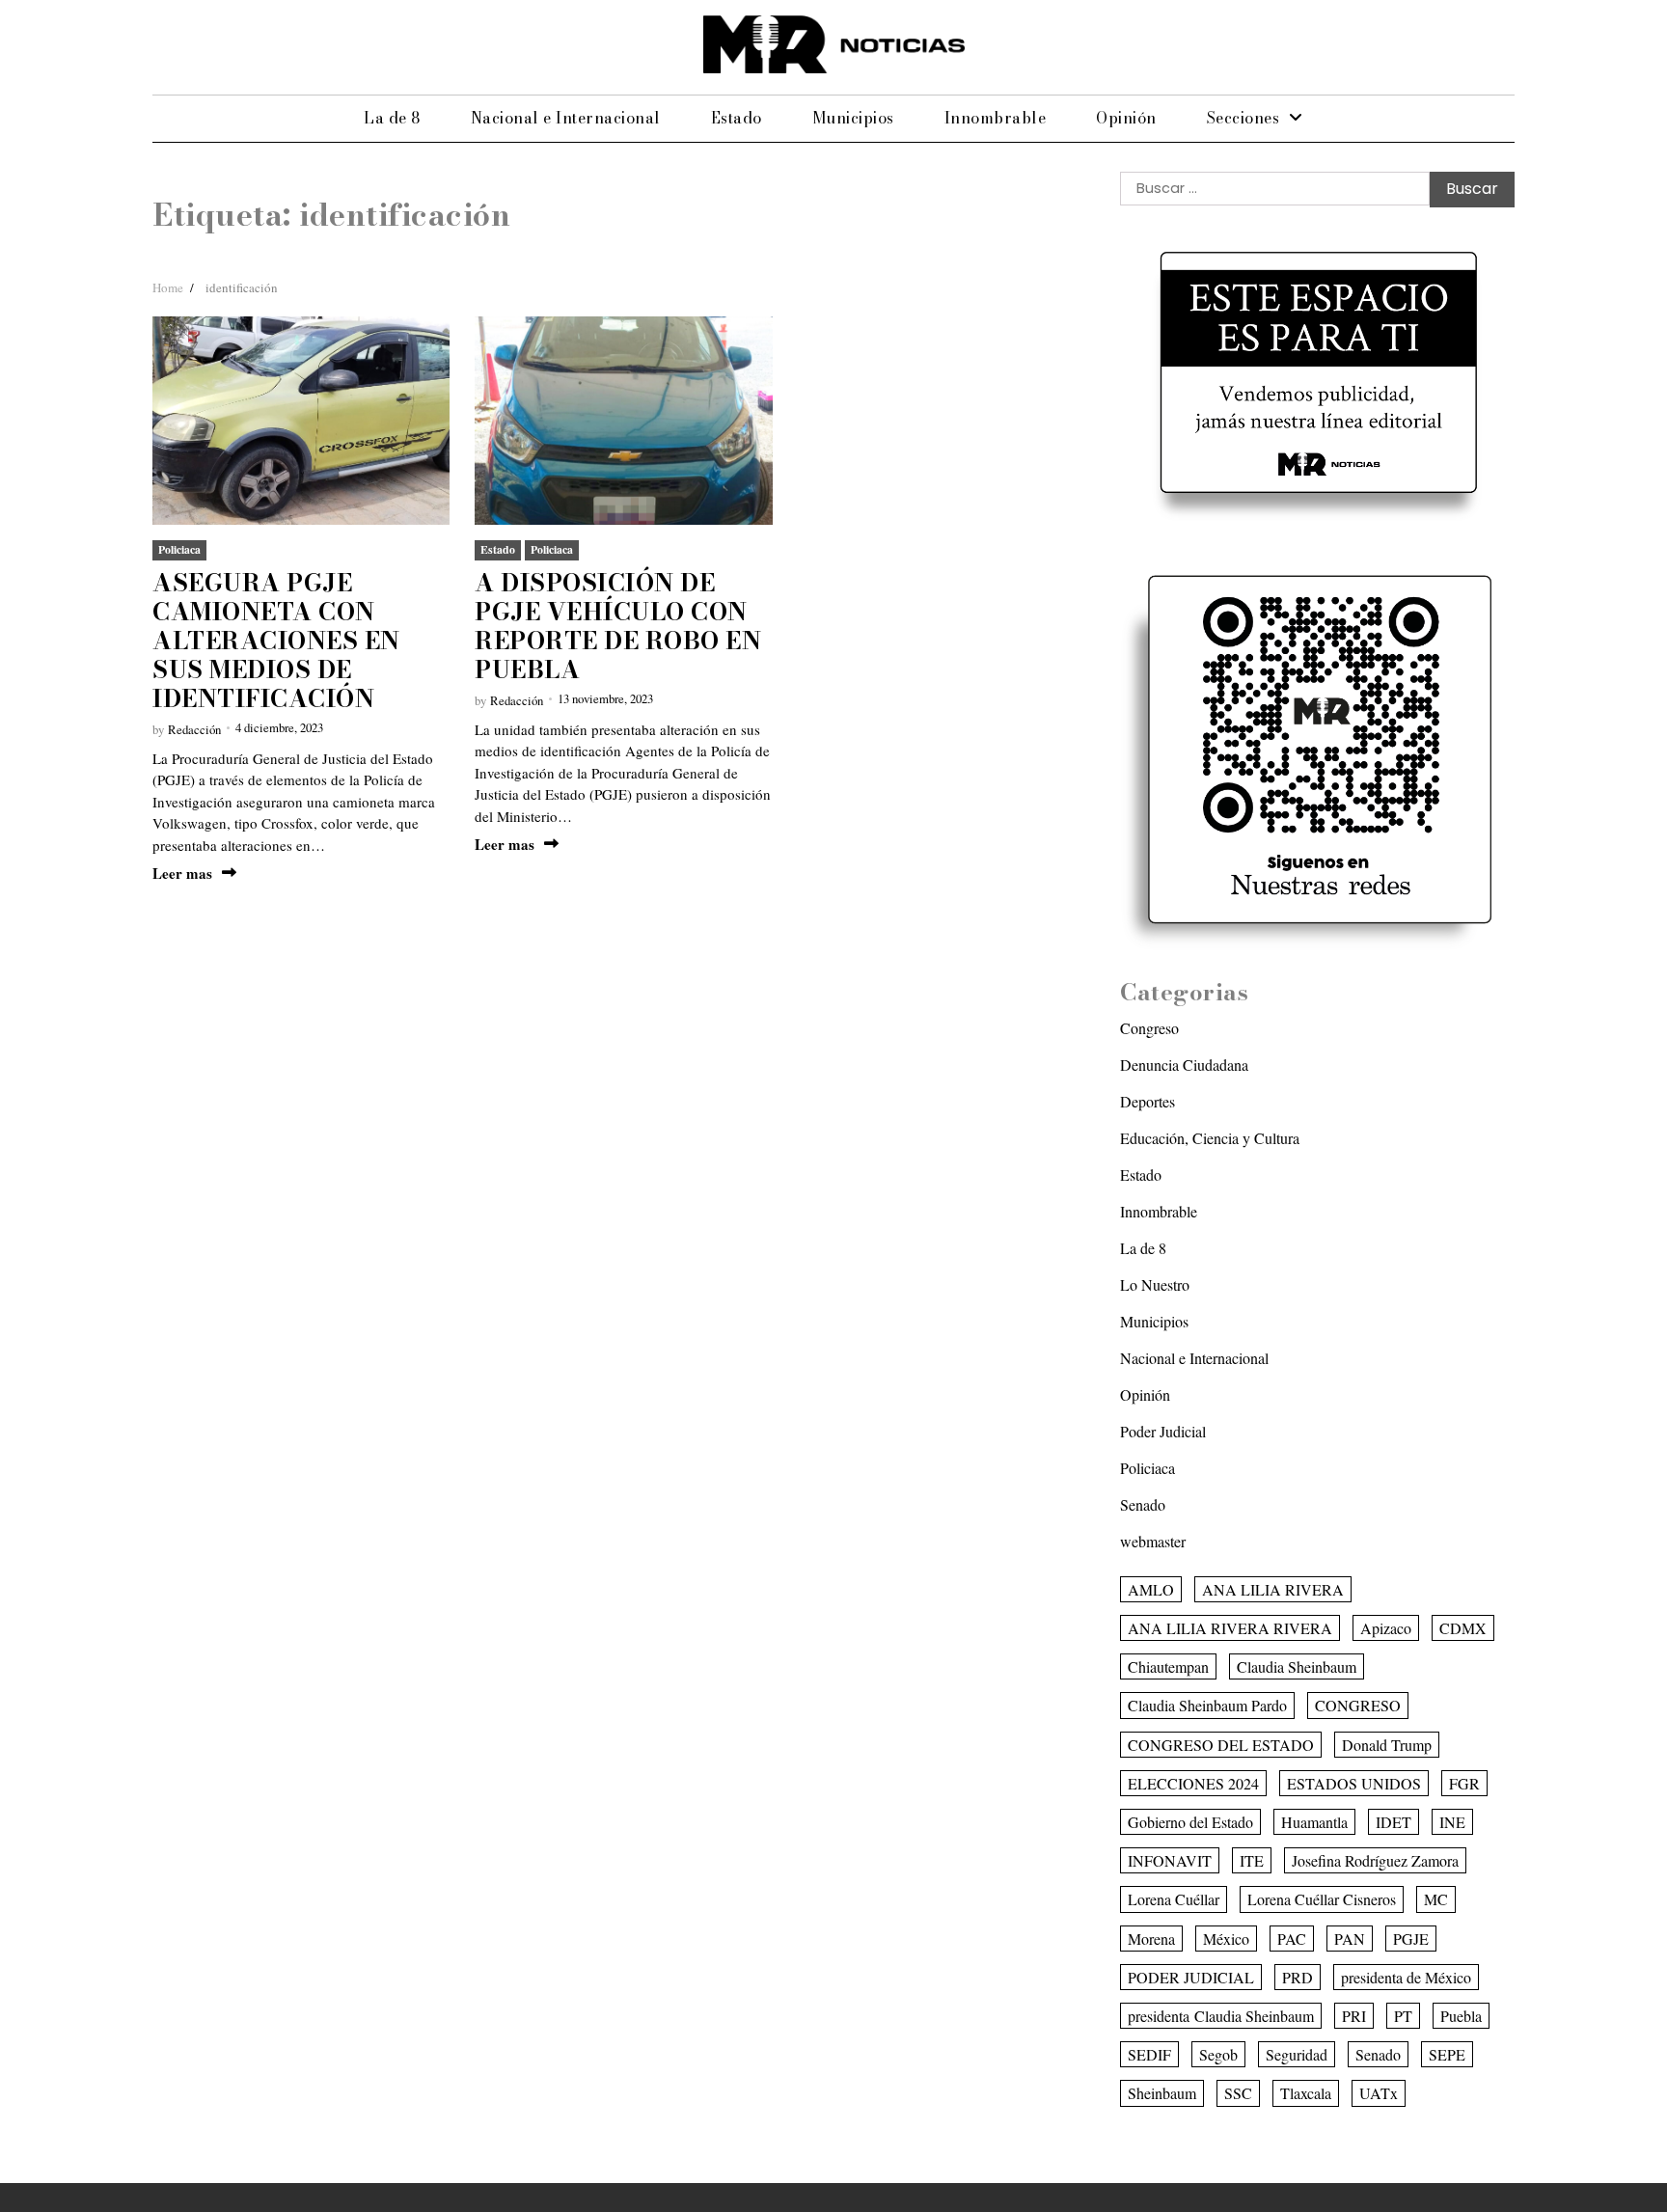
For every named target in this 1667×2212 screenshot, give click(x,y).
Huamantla (1314, 1822)
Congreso (1149, 1028)
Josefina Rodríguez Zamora (1375, 1860)
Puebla (1461, 2016)
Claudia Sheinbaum (1297, 1666)
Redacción (194, 729)
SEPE (1447, 2054)
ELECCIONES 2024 (1193, 1783)
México (1226, 1939)
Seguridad (1297, 2054)
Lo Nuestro (1155, 1284)
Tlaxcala (1306, 2093)
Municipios (853, 118)
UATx (1379, 2093)
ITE (1252, 1860)
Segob (1218, 2054)
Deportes (1148, 1101)
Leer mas (182, 874)
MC (1436, 1899)
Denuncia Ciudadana (1184, 1065)
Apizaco (1386, 1628)
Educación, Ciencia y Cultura (1210, 1138)
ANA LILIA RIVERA (1273, 1589)
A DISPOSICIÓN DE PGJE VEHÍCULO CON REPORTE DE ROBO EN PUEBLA (618, 626)
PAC (1292, 1939)
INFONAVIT (1170, 1860)
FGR (1464, 1783)
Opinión (1126, 118)
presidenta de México (1406, 1977)
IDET (1394, 1822)
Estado (737, 118)
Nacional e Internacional (566, 118)
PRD (1298, 1977)
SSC (1238, 2093)
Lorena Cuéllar (1174, 1899)
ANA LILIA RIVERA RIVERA (1230, 1628)
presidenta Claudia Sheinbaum (1221, 2016)
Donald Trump (1387, 1745)
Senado (1143, 1504)
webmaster (1153, 1541)
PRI (1354, 2016)
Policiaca (179, 549)
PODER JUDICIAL (1191, 1977)
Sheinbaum (1162, 2093)
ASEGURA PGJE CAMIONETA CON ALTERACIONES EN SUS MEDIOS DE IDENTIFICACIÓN (276, 641)
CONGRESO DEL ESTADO (1221, 1745)
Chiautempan (1168, 1666)
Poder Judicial (1163, 1431)
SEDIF (1149, 2054)
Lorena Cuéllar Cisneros (1322, 1899)
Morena (1151, 1939)
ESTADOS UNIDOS (1354, 1783)
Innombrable (996, 118)
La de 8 (392, 118)
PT (1403, 2016)
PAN (1350, 1939)
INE (1452, 1822)
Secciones (1243, 118)
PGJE (1411, 1939)
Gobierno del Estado (1190, 1822)
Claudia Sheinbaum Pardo (1207, 1705)
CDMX (1463, 1628)
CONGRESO (1358, 1705)
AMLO (1151, 1589)
